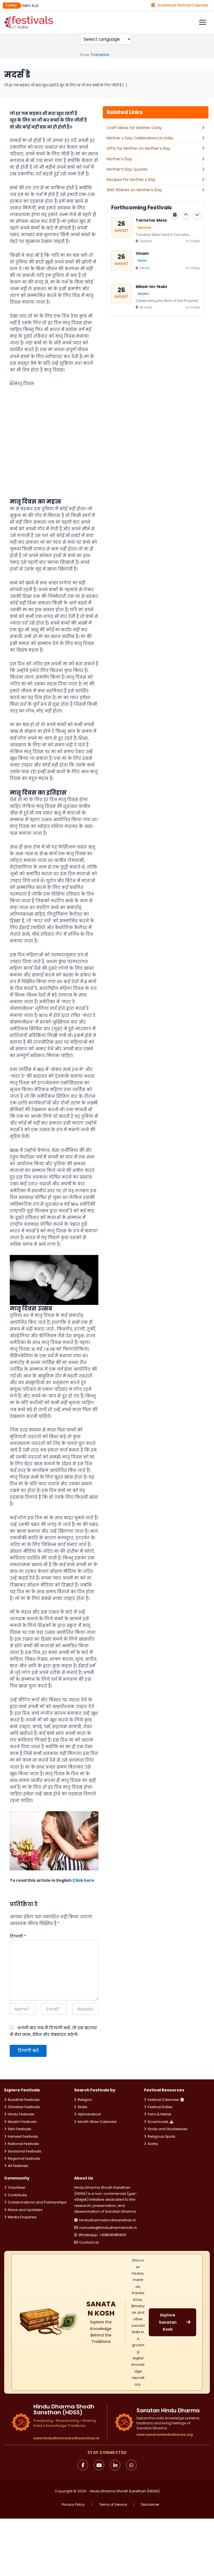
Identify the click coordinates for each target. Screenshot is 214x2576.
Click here (83, 1880)
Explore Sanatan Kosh (168, 2322)
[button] (186, 215)
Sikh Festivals (20, 2129)
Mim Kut (31, 6)
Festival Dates (160, 2107)
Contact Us (89, 2242)
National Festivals (23, 2144)
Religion (85, 2100)
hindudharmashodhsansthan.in (108, 2220)
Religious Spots (161, 2136)
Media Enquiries (22, 2217)
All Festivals (18, 2166)
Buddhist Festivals (24, 2100)
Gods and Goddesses (168, 2129)
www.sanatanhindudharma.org (165, 2434)
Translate (100, 55)
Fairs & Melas (160, 2114)
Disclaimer (150, 2505)
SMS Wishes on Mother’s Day (134, 190)
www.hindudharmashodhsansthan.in (66, 2438)
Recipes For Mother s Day (131, 180)
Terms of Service (113, 2505)
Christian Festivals (24, 2107)
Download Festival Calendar (183, 5)
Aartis (153, 2144)
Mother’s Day (119, 159)
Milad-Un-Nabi (151, 286)
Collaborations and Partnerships (37, 2202)
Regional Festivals (24, 2158)
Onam (142, 253)
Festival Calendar (163, 2100)
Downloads (158, 2122)
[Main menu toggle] (203, 22)
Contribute (17, 2195)
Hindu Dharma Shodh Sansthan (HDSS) (125, 2491)
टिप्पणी (18, 1936)
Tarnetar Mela (151, 220)
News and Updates (25, 2210)
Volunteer (17, 2187)
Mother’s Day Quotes (127, 169)
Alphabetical (89, 2114)
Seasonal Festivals (25, 2151)
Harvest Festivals (23, 2136)
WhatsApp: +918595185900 (102, 2235)
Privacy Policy (73, 2505)
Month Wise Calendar (97, 2122)
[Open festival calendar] (175, 215)
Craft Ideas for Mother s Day (134, 128)
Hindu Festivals (21, 2114)
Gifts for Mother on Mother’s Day (138, 148)
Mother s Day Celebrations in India (140, 138)
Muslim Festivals (22, 2122)
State (82, 2107)
